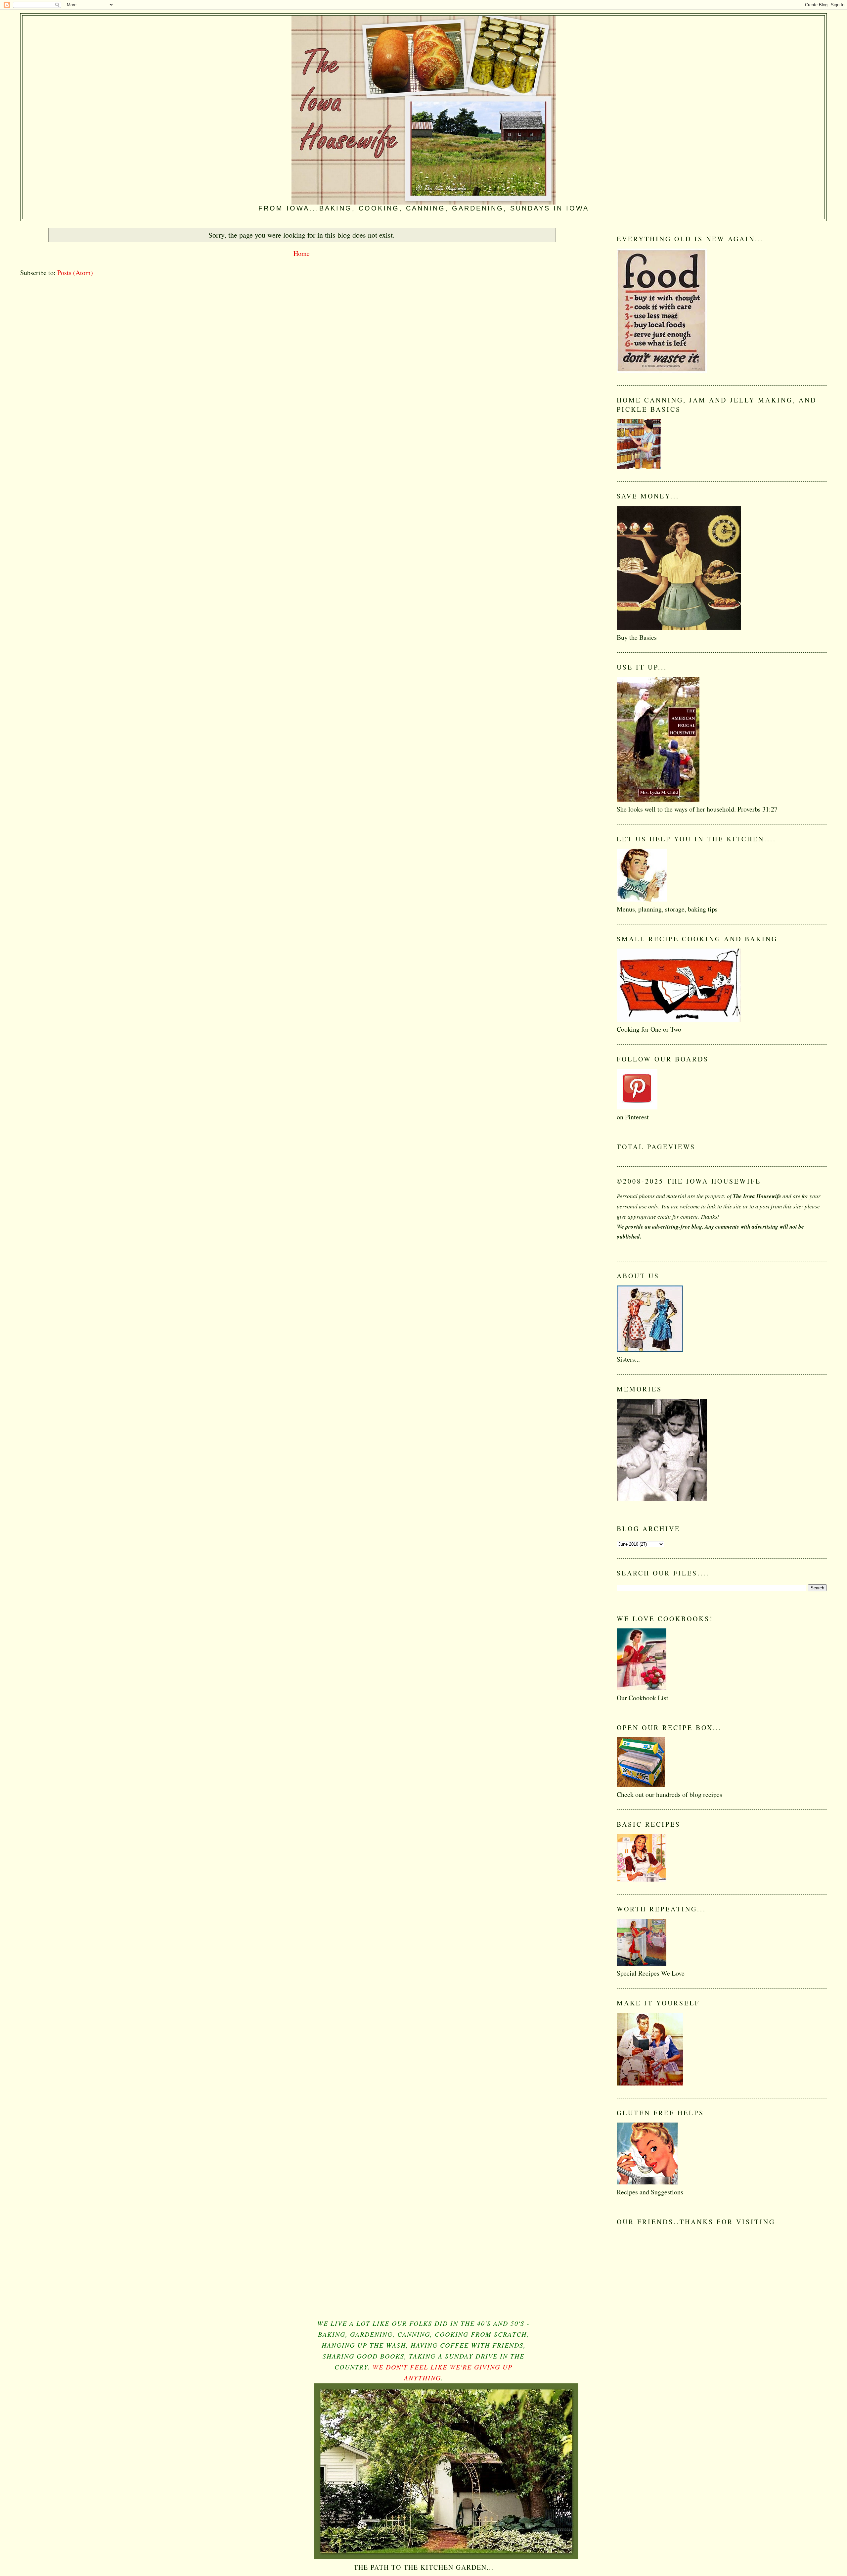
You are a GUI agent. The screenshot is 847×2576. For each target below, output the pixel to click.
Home (302, 253)
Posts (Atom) (75, 273)
